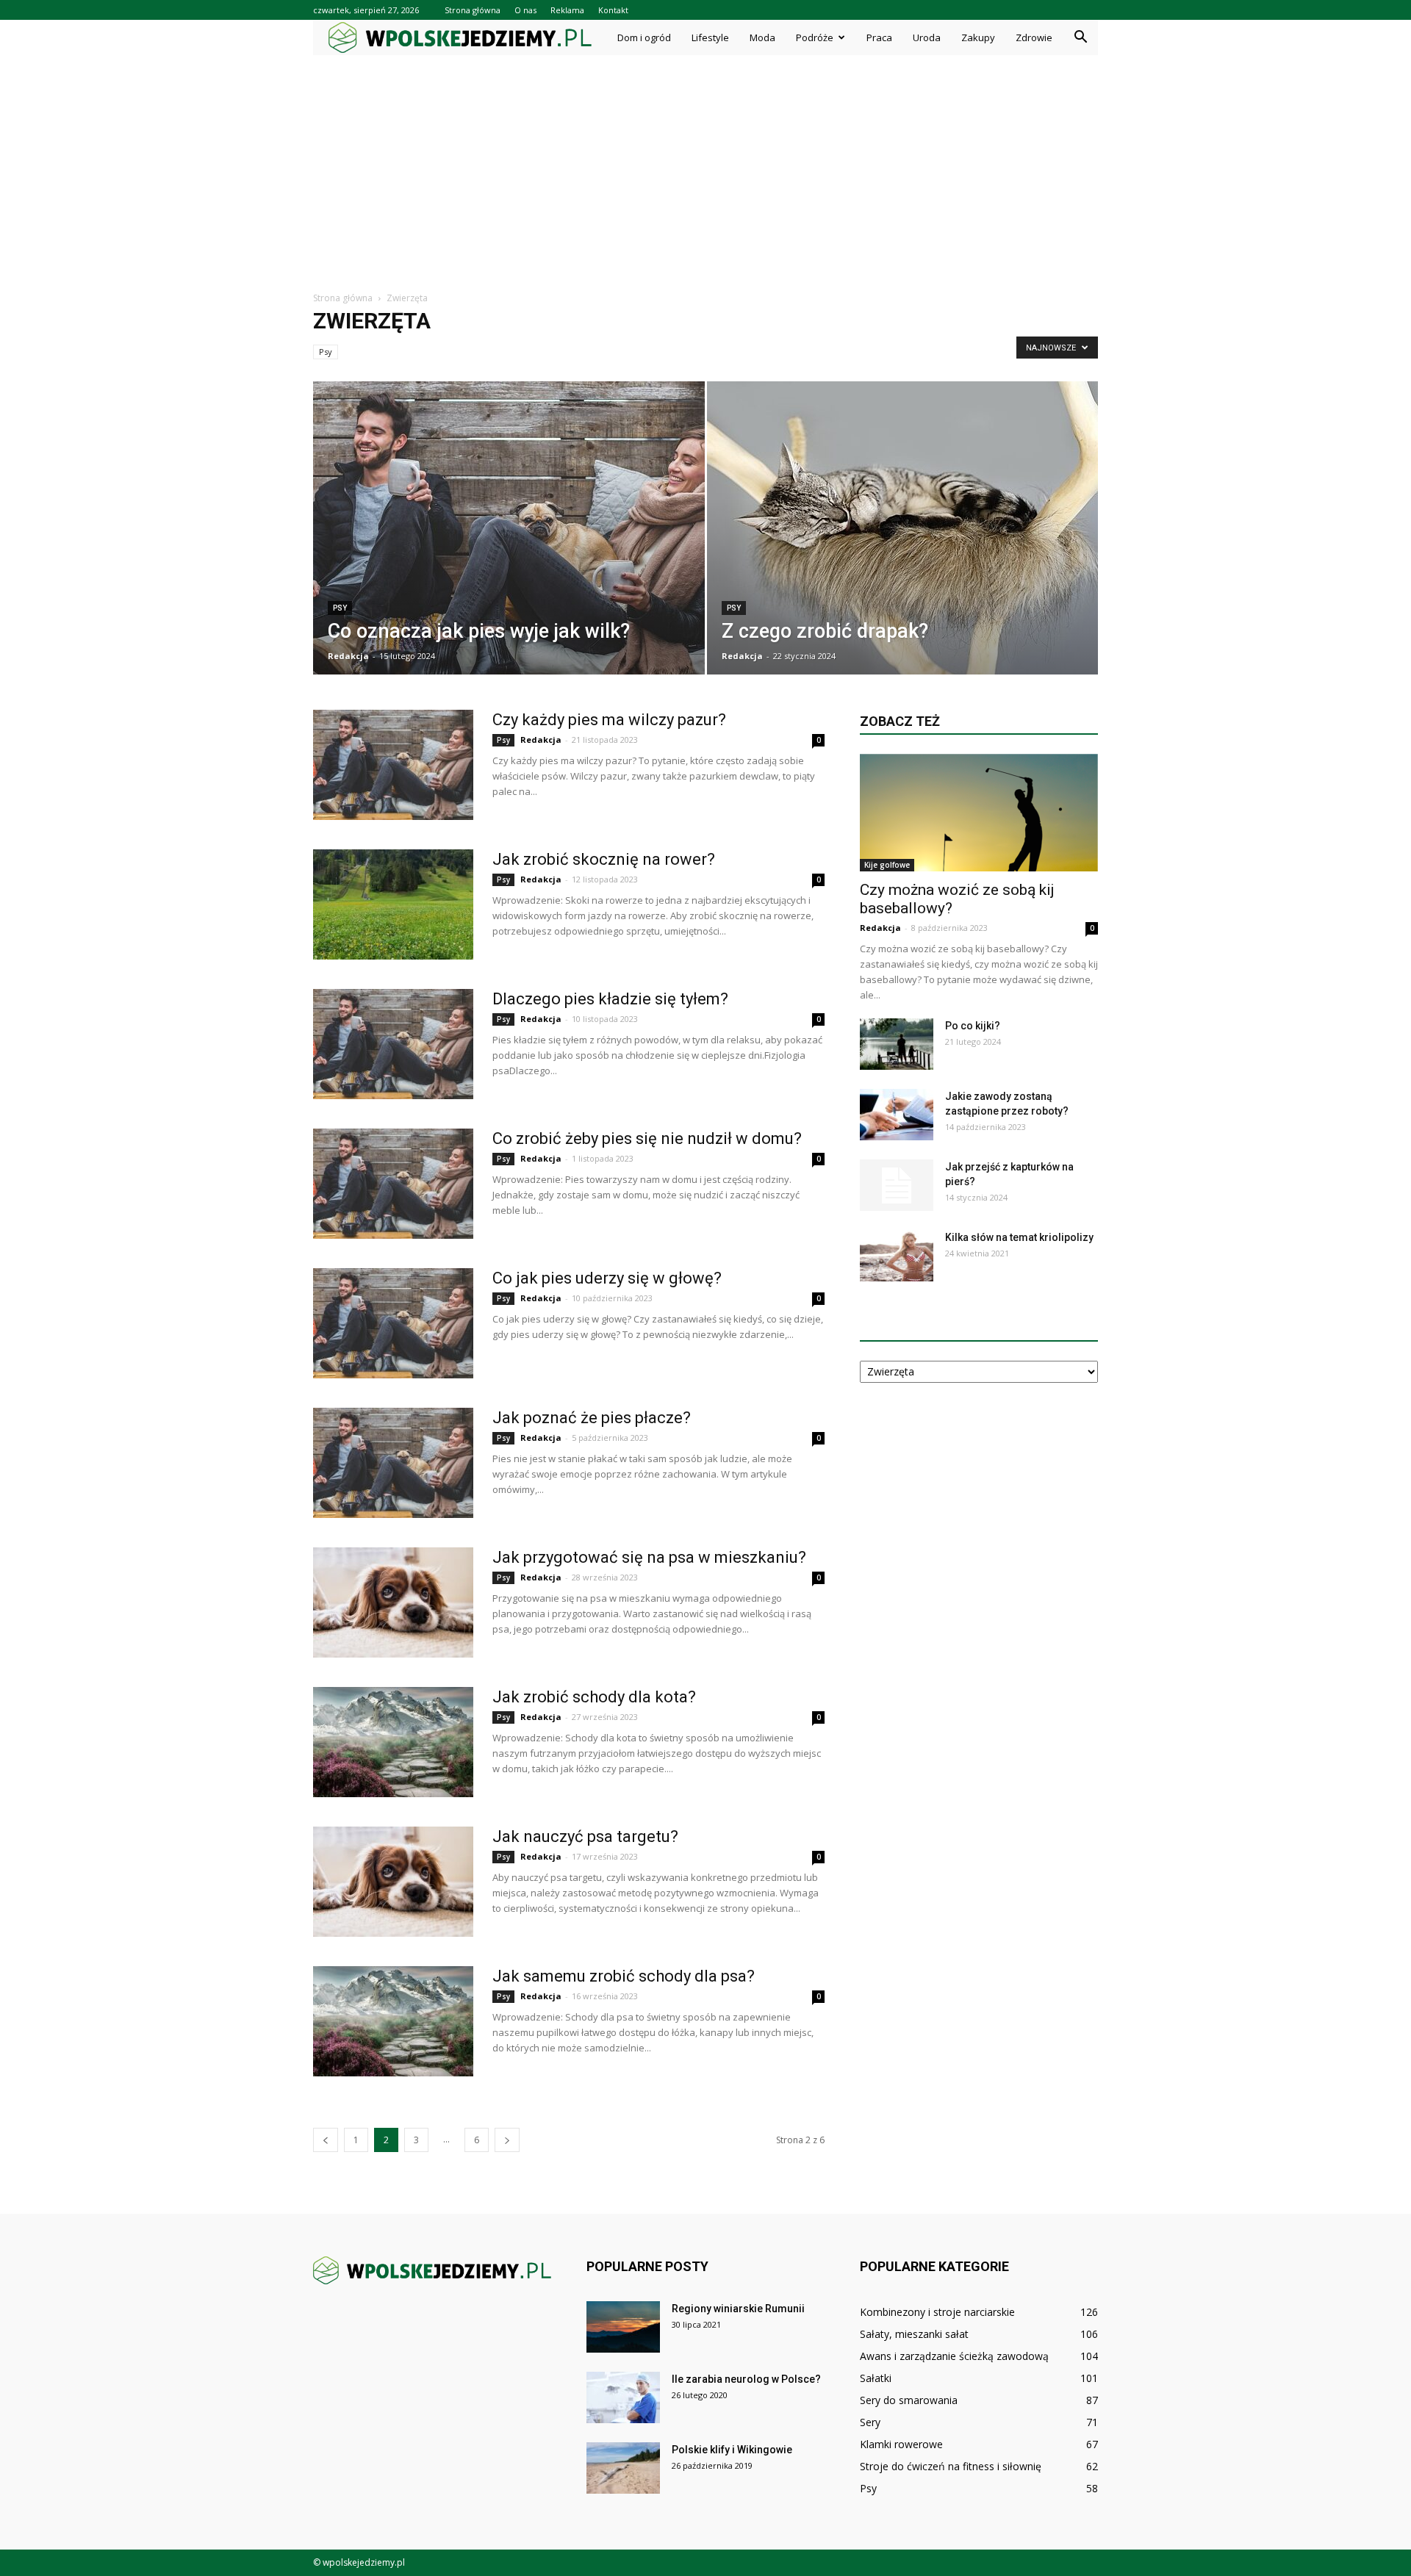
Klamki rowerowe (901, 2444)
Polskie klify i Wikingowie (732, 2450)
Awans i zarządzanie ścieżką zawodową (954, 2356)
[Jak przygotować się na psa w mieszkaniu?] (393, 1602)
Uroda (927, 37)
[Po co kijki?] (897, 1044)
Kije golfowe (887, 865)
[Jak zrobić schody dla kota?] (393, 1742)
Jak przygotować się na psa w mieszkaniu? (649, 1557)
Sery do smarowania (909, 2400)
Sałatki (876, 2378)
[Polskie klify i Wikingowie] (623, 2468)
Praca (879, 37)
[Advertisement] (705, 165)
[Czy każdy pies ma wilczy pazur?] (393, 765)
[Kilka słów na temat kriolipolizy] (897, 1256)
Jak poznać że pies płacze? (592, 1418)
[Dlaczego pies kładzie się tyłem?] (393, 1044)
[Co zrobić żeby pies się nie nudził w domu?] (393, 1184)
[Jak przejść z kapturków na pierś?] (897, 1185)
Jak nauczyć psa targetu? (585, 1836)
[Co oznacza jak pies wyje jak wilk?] (509, 538)
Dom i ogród (644, 37)
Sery (870, 2422)
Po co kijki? (973, 1026)
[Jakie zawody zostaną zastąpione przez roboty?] (897, 1115)
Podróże (815, 37)
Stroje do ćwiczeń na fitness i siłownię (951, 2466)
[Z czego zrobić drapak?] (903, 536)
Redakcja (348, 656)
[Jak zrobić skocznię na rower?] (393, 904)
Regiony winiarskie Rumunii (738, 2309)
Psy (326, 352)
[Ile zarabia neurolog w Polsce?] (623, 2397)
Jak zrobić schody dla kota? (594, 1697)
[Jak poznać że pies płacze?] (393, 1463)
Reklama (567, 10)
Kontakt (613, 10)
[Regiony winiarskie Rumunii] (623, 2327)
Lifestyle (710, 37)
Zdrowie (1034, 37)
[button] (1080, 37)
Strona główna (473, 10)
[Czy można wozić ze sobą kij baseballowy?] (979, 813)
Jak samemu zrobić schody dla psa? (624, 1976)
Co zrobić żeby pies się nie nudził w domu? (647, 1138)
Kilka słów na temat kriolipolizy (1019, 1237)
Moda (762, 37)
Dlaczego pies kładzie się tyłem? (610, 999)
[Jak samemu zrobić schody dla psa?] (393, 2021)
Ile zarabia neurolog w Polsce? (746, 2379)
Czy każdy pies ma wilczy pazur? (609, 720)
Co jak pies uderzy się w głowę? (607, 1278)
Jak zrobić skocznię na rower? (604, 859)
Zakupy (978, 37)
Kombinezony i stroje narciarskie (937, 2312)
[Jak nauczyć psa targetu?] (393, 1882)
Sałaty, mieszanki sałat (914, 2334)
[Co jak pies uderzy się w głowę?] (393, 1323)
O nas (525, 10)
